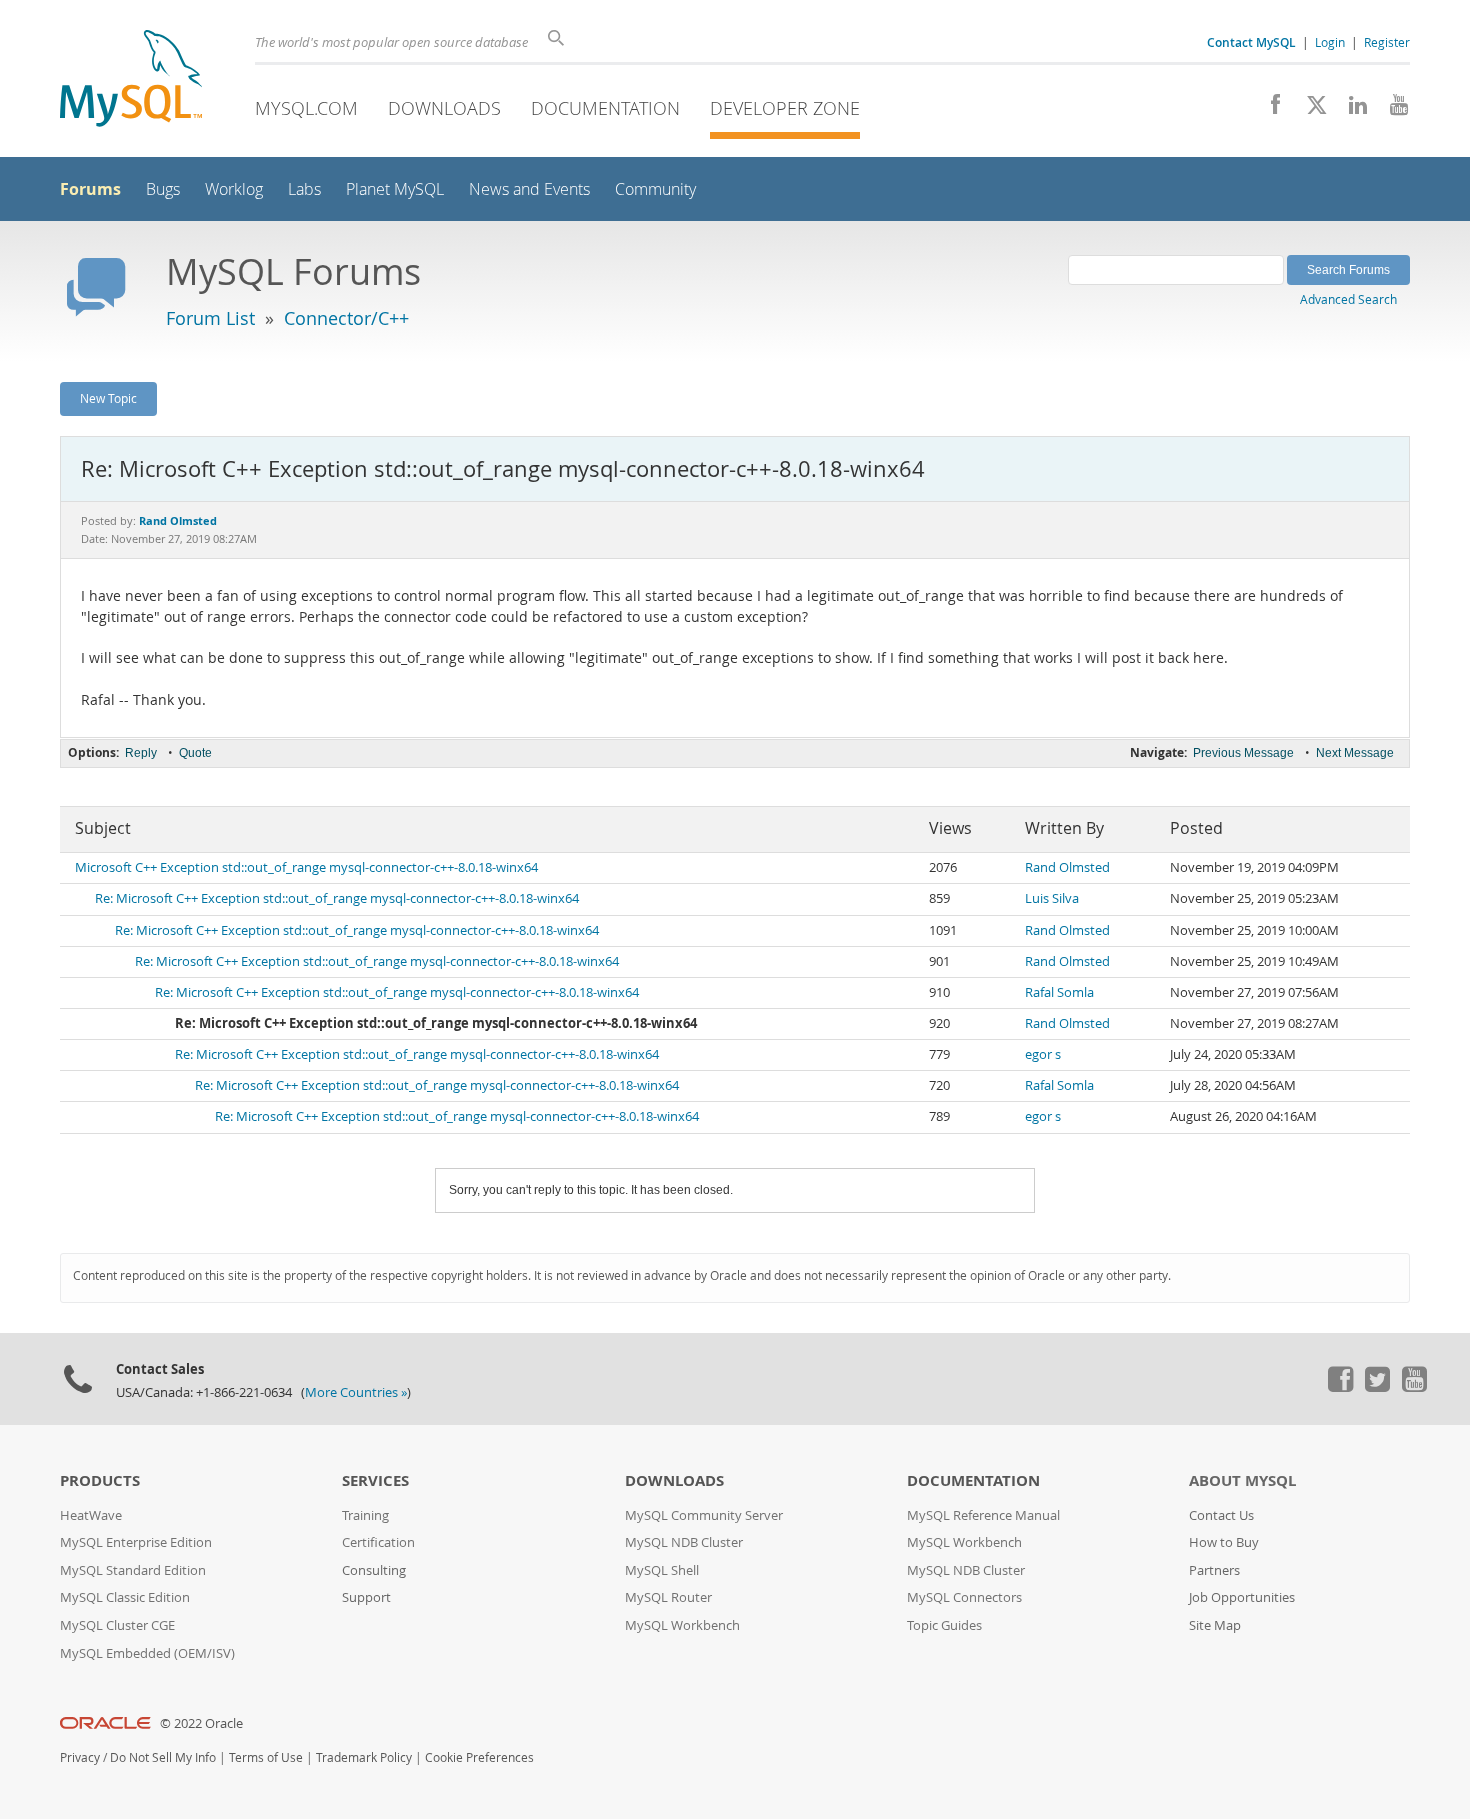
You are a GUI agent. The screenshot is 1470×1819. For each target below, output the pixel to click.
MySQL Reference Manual (983, 1515)
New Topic (108, 398)
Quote (195, 753)
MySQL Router (668, 1597)
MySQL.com (306, 108)
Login (1330, 42)
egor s (1043, 1054)
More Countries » (356, 1392)
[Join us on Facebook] (1268, 110)
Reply (141, 753)
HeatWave (91, 1515)
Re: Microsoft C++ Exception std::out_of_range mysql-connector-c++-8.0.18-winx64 (337, 898)
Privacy (80, 1757)
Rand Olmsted (1067, 867)
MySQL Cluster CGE (117, 1625)
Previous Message (1243, 753)
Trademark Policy (364, 1757)
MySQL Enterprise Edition (136, 1542)
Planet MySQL (395, 189)
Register (1387, 42)
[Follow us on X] (1309, 110)
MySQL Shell (662, 1570)
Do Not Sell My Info (163, 1757)
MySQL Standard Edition (133, 1570)
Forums (90, 189)
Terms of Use (266, 1757)
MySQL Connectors (964, 1597)
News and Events (529, 189)
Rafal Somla (1059, 992)
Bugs (163, 189)
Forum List (210, 318)
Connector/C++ (346, 318)
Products (100, 1480)
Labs (304, 189)
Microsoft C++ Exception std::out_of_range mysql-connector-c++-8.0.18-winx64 (306, 867)
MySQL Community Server (704, 1515)
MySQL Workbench (682, 1625)
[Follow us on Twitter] (1377, 1387)
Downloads (444, 108)
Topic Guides (944, 1625)
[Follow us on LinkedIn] (1350, 110)
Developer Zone (785, 108)
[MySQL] (131, 80)
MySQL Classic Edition (125, 1597)
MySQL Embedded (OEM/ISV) (147, 1653)
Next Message (1355, 753)
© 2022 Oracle (201, 1723)
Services (375, 1480)
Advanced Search (1348, 299)
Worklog (234, 189)
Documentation (605, 108)
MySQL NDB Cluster (684, 1542)
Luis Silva (1052, 898)
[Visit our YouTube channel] (1391, 110)
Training (365, 1515)
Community (655, 189)
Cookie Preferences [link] (479, 1757)
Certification (378, 1542)
